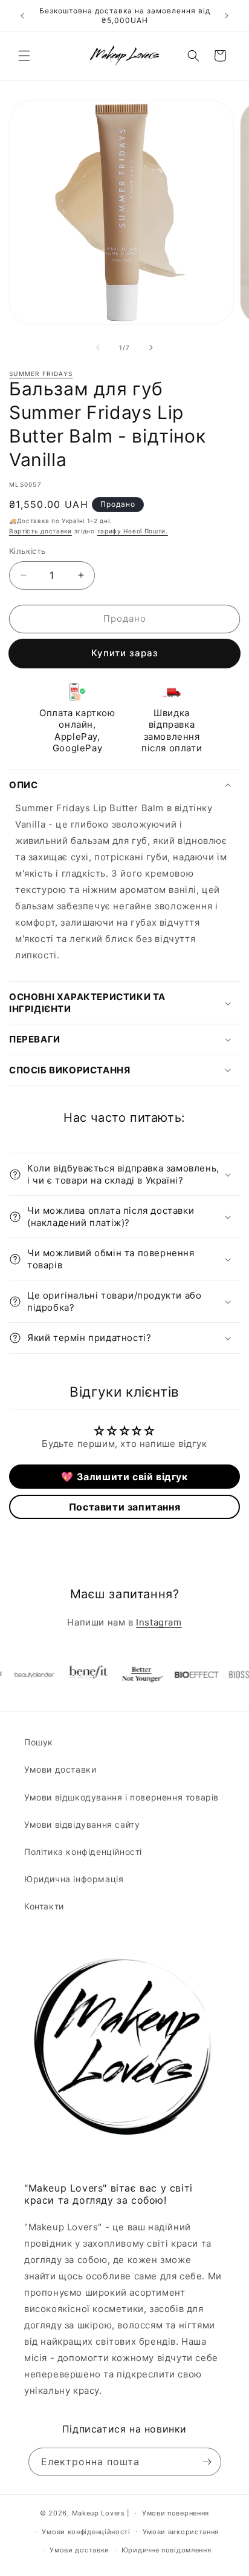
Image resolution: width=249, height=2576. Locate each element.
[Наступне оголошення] (227, 16)
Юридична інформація (74, 1879)
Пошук (39, 1742)
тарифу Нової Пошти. (133, 531)
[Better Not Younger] (131, 1675)
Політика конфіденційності (83, 1852)
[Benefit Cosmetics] (77, 1675)
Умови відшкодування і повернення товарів (121, 1797)
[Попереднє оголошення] (22, 16)
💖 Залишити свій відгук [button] (124, 1477)
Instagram (159, 1622)
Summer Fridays (41, 374)
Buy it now (124, 654)
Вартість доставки (40, 531)
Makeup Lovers (99, 2513)
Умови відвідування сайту (82, 1824)
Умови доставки (60, 1769)
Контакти (44, 1906)
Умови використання (181, 2532)
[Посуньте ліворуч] (98, 348)
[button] (24, 56)
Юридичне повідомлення (167, 2550)
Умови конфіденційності (86, 2532)
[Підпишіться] (207, 2462)
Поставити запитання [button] (124, 1507)
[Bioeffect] (186, 1675)
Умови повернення (176, 2513)
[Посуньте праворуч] (151, 348)
